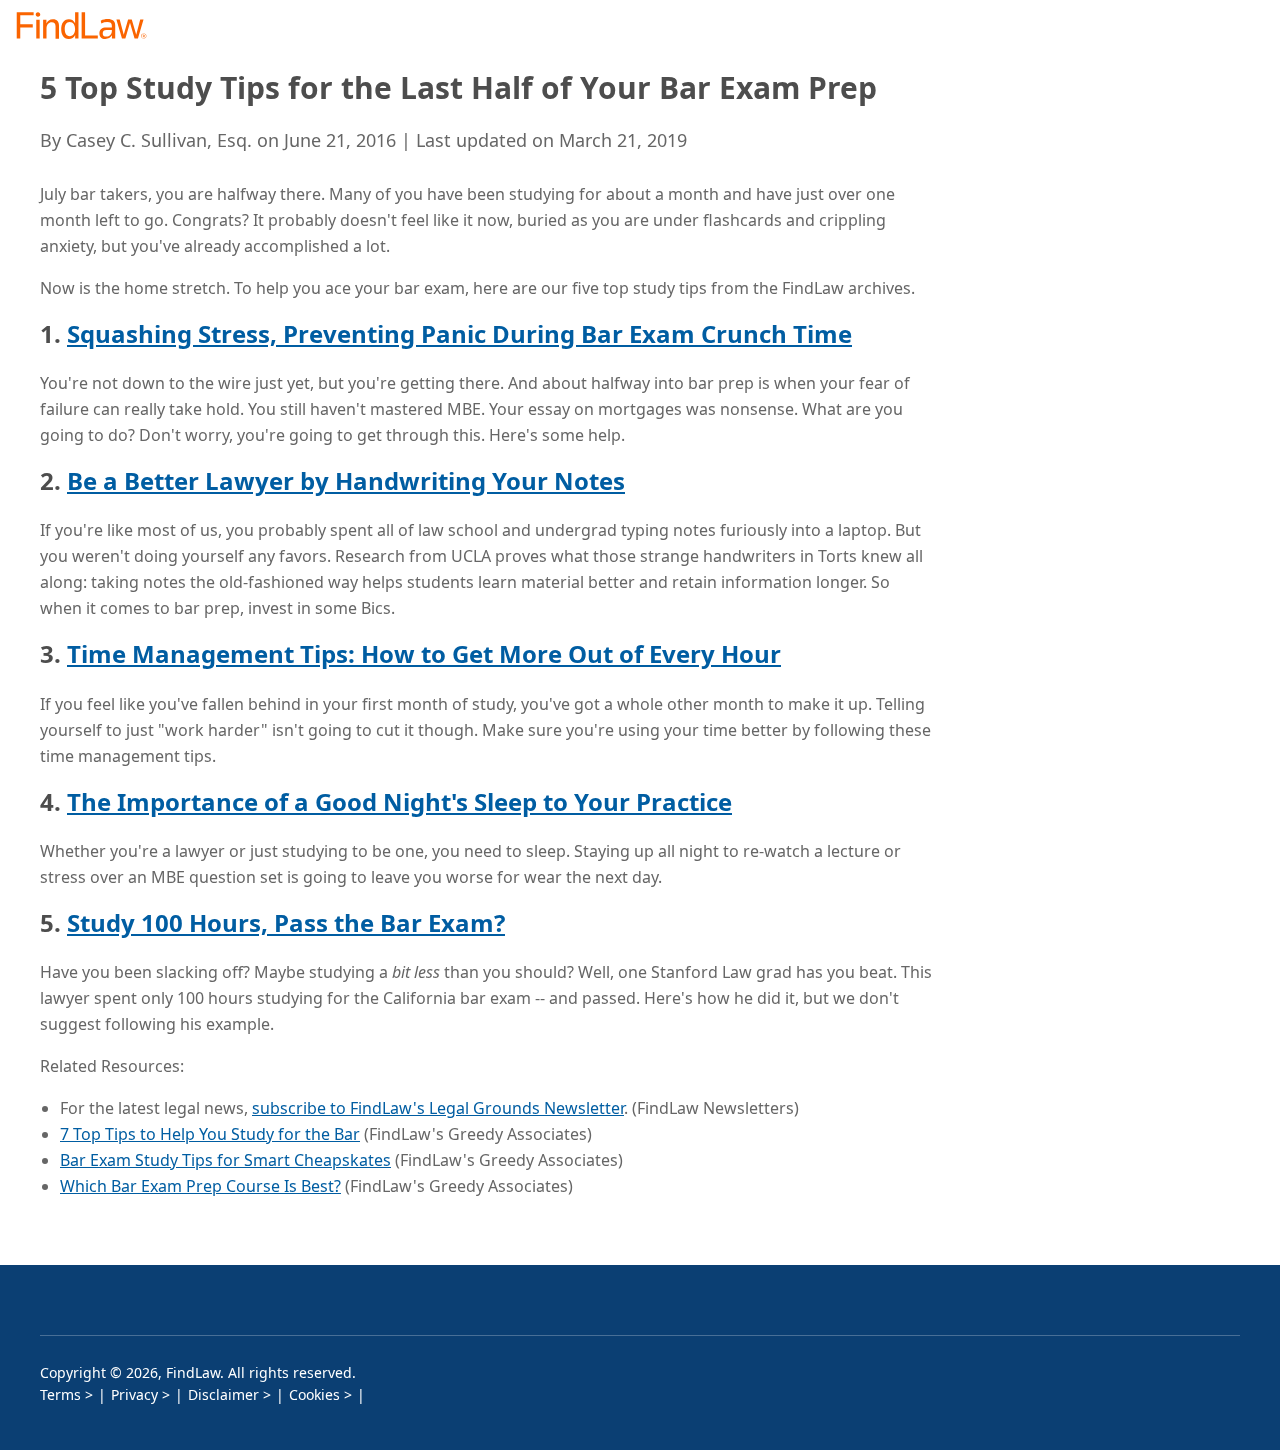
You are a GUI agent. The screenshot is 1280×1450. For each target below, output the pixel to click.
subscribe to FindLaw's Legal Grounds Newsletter (438, 1108)
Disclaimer (223, 1394)
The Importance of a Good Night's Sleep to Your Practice (399, 801)
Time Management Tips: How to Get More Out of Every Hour (424, 653)
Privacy (134, 1394)
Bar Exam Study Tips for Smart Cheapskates (225, 1160)
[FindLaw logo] (89, 27)
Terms (60, 1394)
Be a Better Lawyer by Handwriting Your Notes (346, 480)
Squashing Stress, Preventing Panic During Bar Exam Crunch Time (459, 333)
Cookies (314, 1394)
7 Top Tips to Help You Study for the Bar (210, 1134)
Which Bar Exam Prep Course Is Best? (200, 1186)
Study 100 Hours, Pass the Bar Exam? (286, 922)
